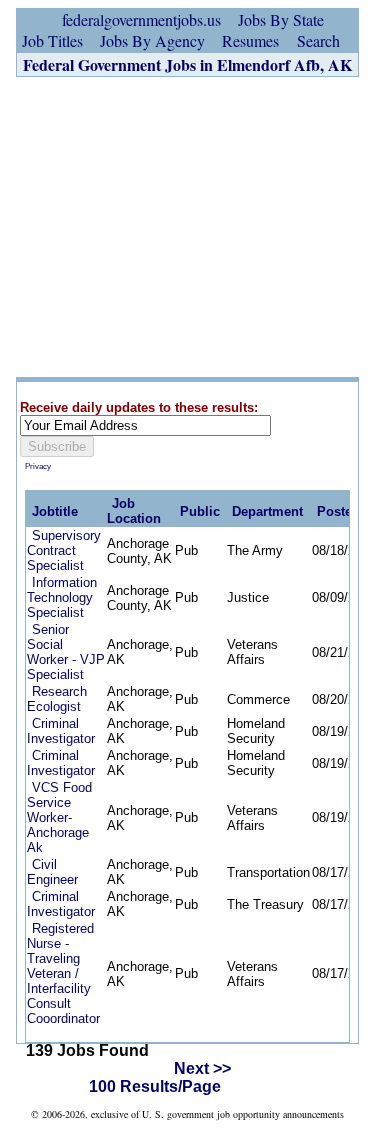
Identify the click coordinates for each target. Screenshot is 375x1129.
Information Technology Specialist (62, 597)
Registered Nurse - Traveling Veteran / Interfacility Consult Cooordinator (63, 973)
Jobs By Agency (152, 40)
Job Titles (52, 40)
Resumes (250, 40)
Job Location (134, 511)
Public (200, 511)
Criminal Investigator (61, 731)
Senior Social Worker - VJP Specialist (66, 652)
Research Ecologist (57, 699)
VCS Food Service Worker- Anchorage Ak (59, 817)
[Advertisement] (187, 227)
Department (267, 511)
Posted (338, 511)
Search (318, 40)
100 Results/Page (155, 1086)
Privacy (38, 466)
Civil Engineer (52, 872)
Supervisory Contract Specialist (64, 550)
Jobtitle (55, 511)
